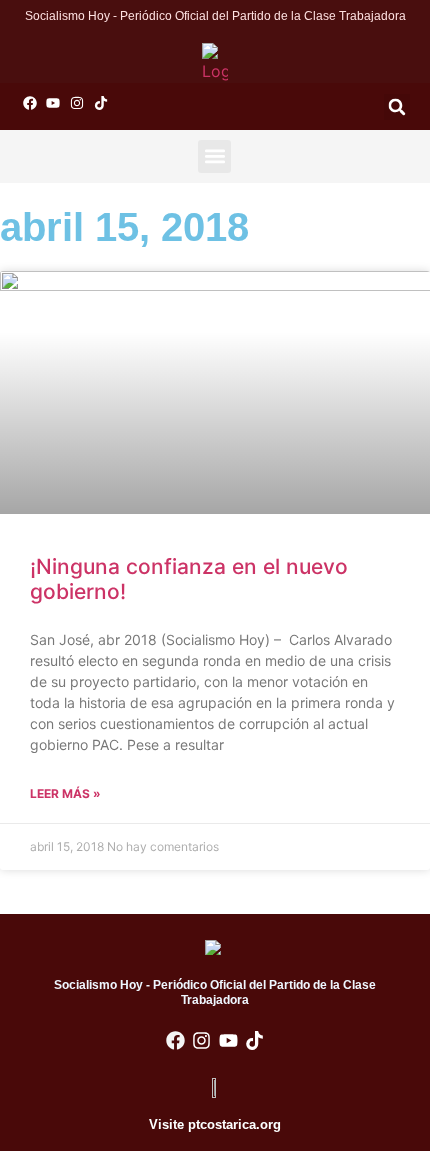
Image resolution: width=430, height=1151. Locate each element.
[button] (397, 107)
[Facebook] (30, 103)
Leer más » (65, 793)
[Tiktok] (101, 103)
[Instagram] (77, 103)
